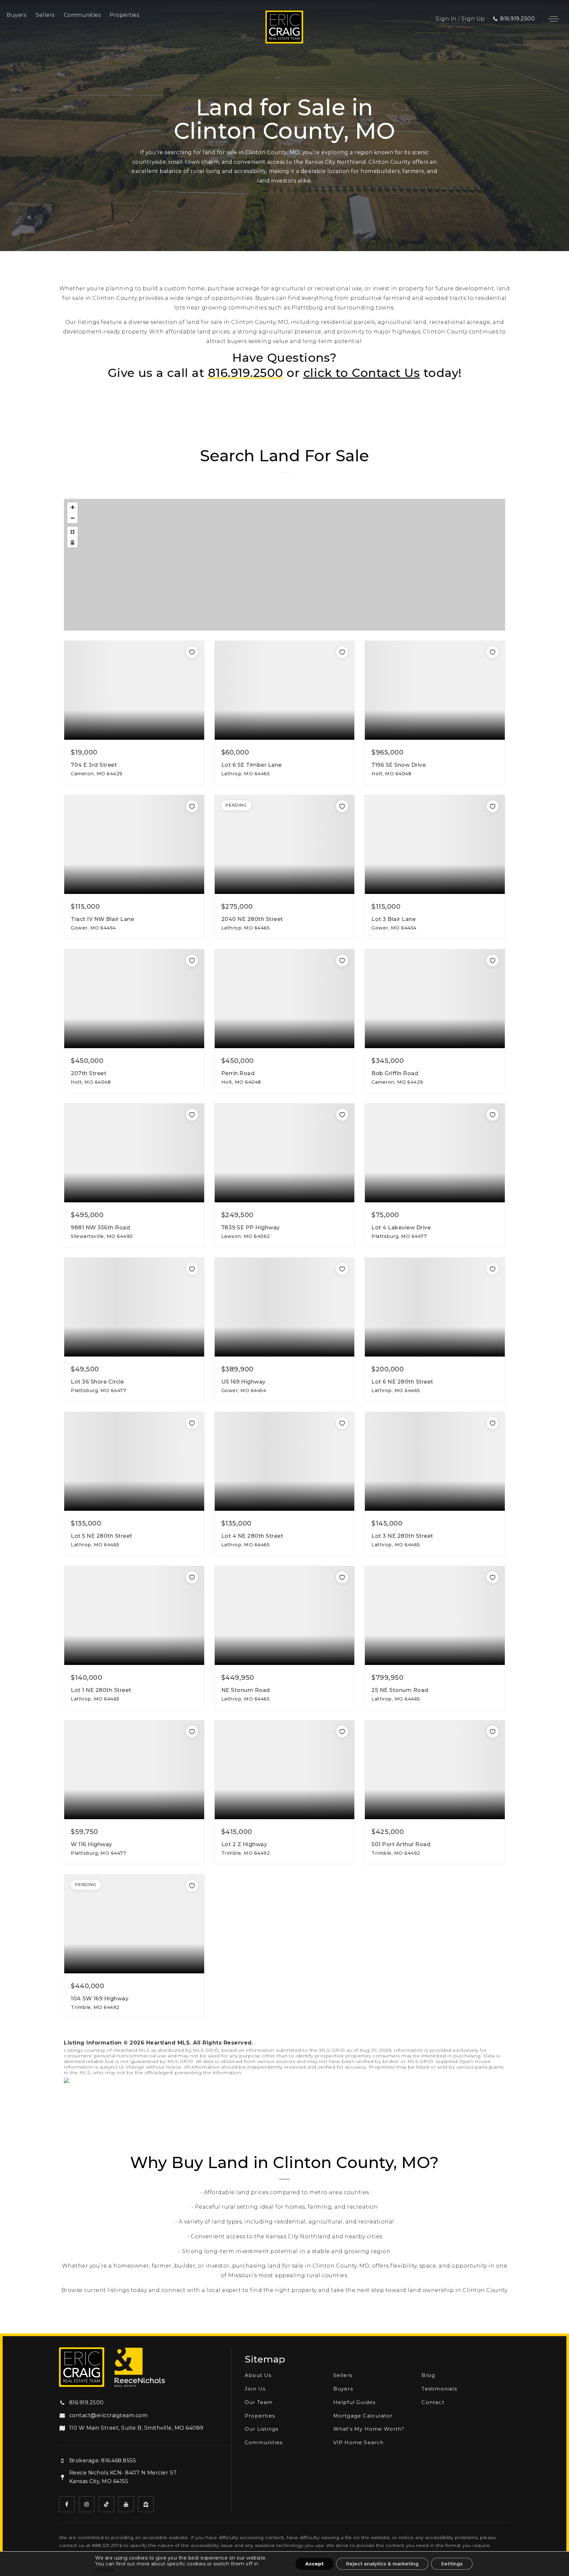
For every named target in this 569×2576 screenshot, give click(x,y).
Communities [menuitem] (82, 15)
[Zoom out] (72, 518)
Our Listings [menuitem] (261, 2429)
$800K (349, 588)
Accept (314, 2564)
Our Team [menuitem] (259, 2402)
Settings (452, 2564)
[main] (284, 1167)
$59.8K (252, 582)
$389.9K (210, 574)
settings (105, 2570)
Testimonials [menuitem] (439, 2389)
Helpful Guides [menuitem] (354, 2402)
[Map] (284, 565)
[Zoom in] (72, 507)
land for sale (204, 322)
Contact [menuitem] (433, 2402)
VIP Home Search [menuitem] (359, 2442)
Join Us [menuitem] (255, 2389)
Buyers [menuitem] (16, 15)
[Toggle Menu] (554, 19)
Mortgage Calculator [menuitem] (363, 2416)
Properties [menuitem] (124, 15)
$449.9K (351, 581)
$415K (201, 625)
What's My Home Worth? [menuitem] (369, 2429)
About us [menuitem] (258, 2375)
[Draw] (72, 532)
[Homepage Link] (284, 27)
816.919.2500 (245, 373)
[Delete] (72, 542)
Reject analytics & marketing (382, 2564)
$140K (300, 561)
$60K (306, 624)
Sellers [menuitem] (45, 15)
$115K (192, 580)
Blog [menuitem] (428, 2375)
